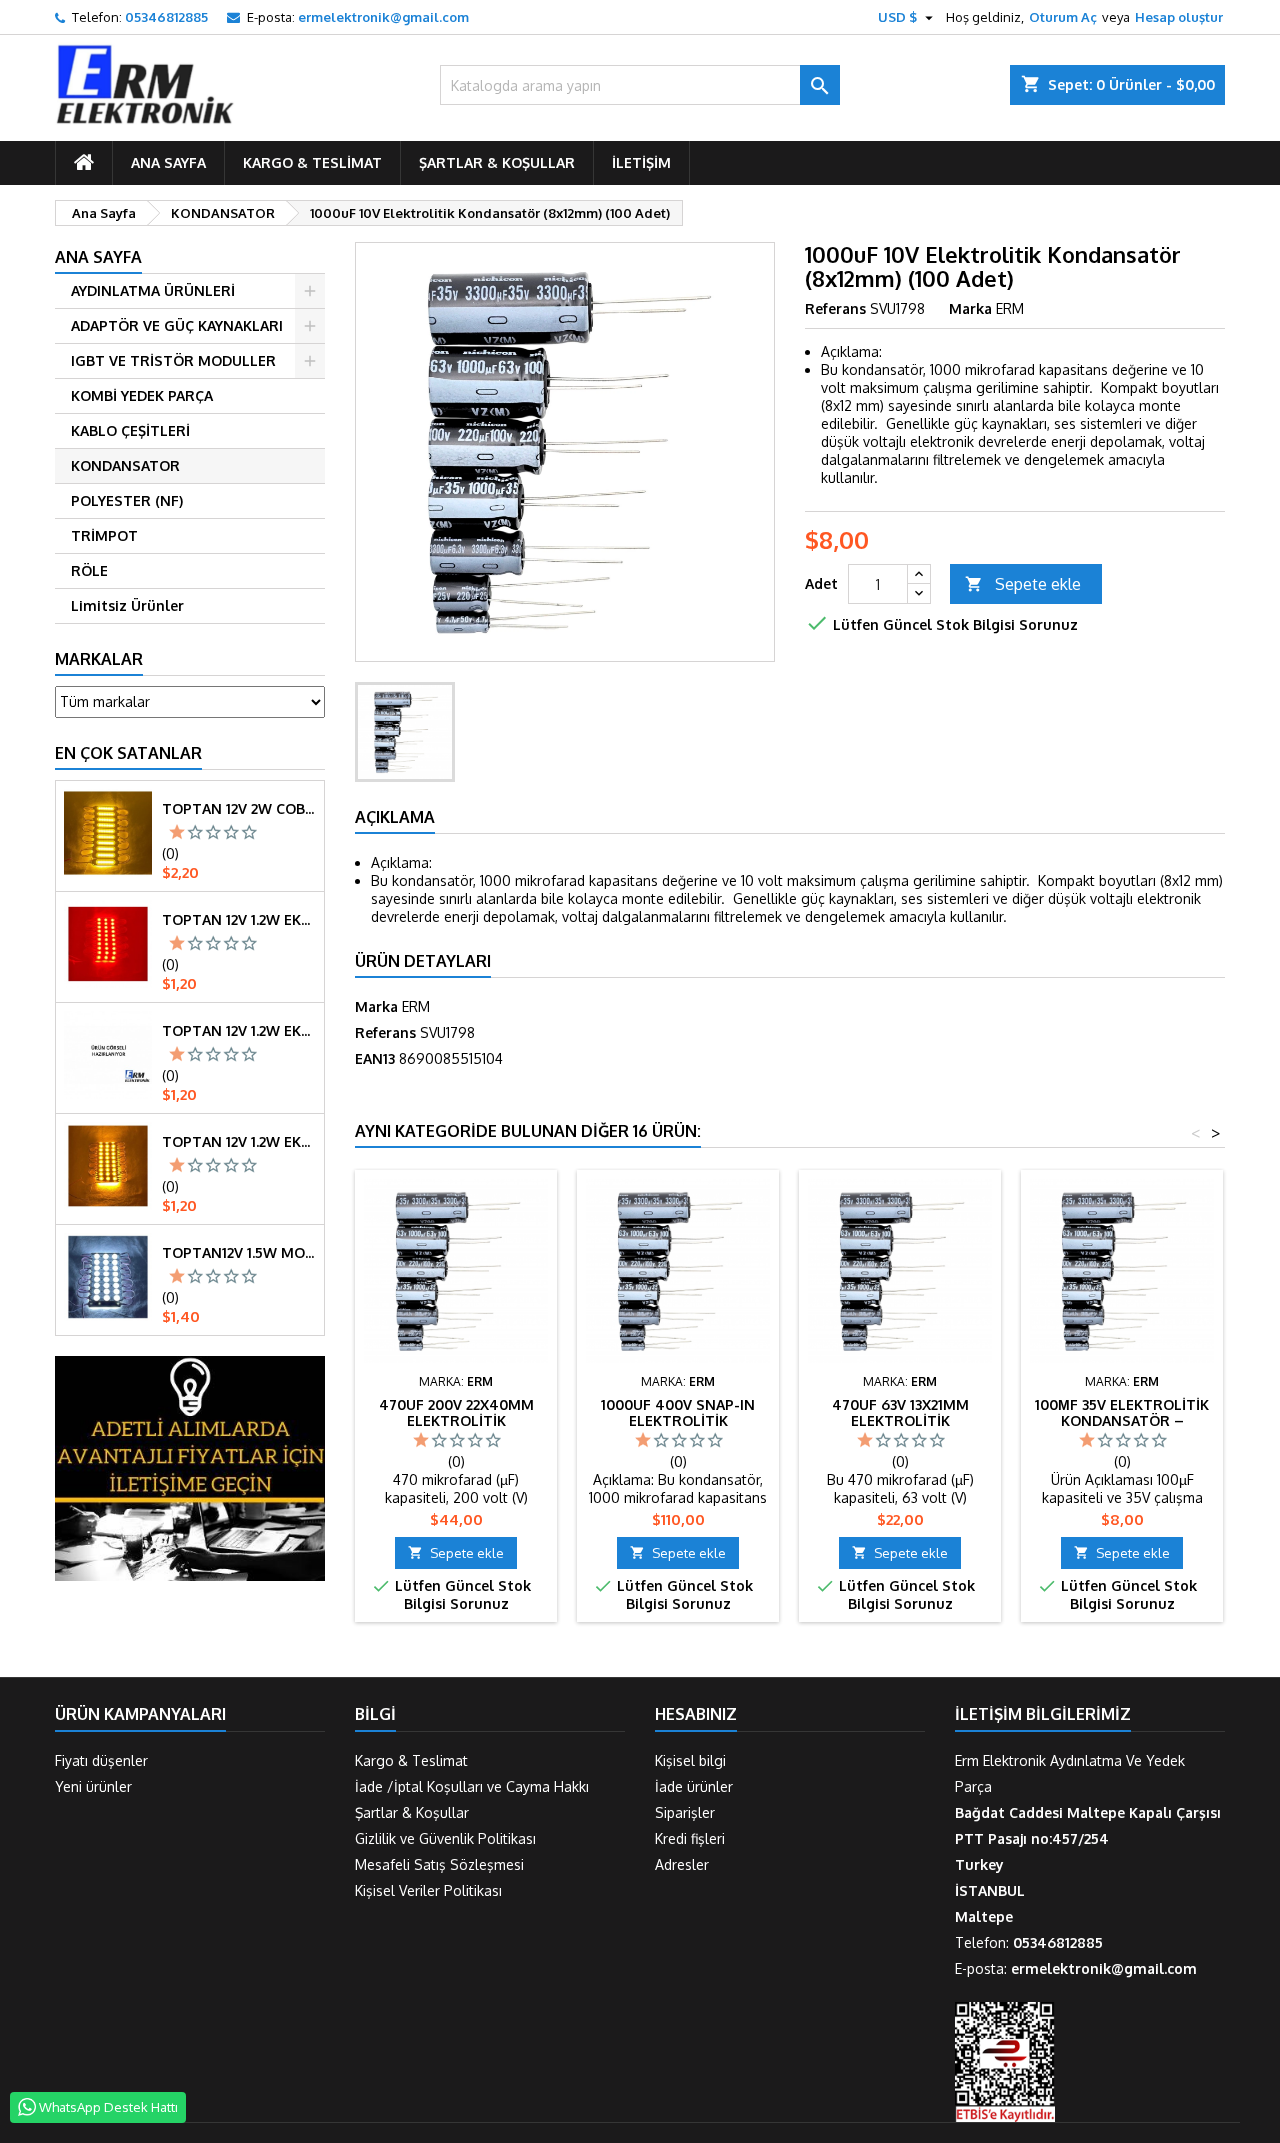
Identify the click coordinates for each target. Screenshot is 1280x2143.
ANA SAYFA (168, 162)
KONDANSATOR (125, 465)
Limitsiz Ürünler (127, 605)
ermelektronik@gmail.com (383, 17)
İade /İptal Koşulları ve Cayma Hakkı (472, 1786)
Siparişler (685, 1812)
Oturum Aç (1063, 17)
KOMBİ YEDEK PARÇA (142, 395)
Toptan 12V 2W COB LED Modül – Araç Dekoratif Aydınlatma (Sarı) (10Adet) (239, 809)
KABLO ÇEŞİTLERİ (130, 430)
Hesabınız (696, 1714)
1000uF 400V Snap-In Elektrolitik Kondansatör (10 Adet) (678, 1420)
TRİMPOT (104, 535)
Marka (970, 308)
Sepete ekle (1023, 584)
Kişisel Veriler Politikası (428, 1890)
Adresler (682, 1864)
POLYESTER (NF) (127, 500)
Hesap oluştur (1179, 17)
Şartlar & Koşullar (497, 162)
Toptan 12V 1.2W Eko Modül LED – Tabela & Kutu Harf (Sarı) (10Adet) (239, 1142)
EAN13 (375, 1058)
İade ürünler (694, 1786)
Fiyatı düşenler (101, 1760)
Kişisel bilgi (690, 1760)
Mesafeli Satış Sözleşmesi (439, 1864)
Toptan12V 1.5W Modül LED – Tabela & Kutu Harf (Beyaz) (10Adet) (239, 1253)
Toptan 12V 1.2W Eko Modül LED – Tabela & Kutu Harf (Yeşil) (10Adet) (239, 1031)
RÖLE (89, 570)
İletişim (641, 162)
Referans (835, 308)
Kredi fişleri (690, 1838)
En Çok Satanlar (128, 753)
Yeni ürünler (93, 1786)
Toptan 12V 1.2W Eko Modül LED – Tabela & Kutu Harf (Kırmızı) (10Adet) (239, 920)
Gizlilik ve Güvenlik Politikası (445, 1838)
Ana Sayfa (98, 257)
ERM (416, 1006)
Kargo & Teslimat (312, 162)
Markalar (99, 659)
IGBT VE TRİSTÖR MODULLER (173, 360)
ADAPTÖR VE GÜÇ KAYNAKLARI (177, 325)
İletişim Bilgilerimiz (1043, 1714)
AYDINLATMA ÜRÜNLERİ (153, 290)
